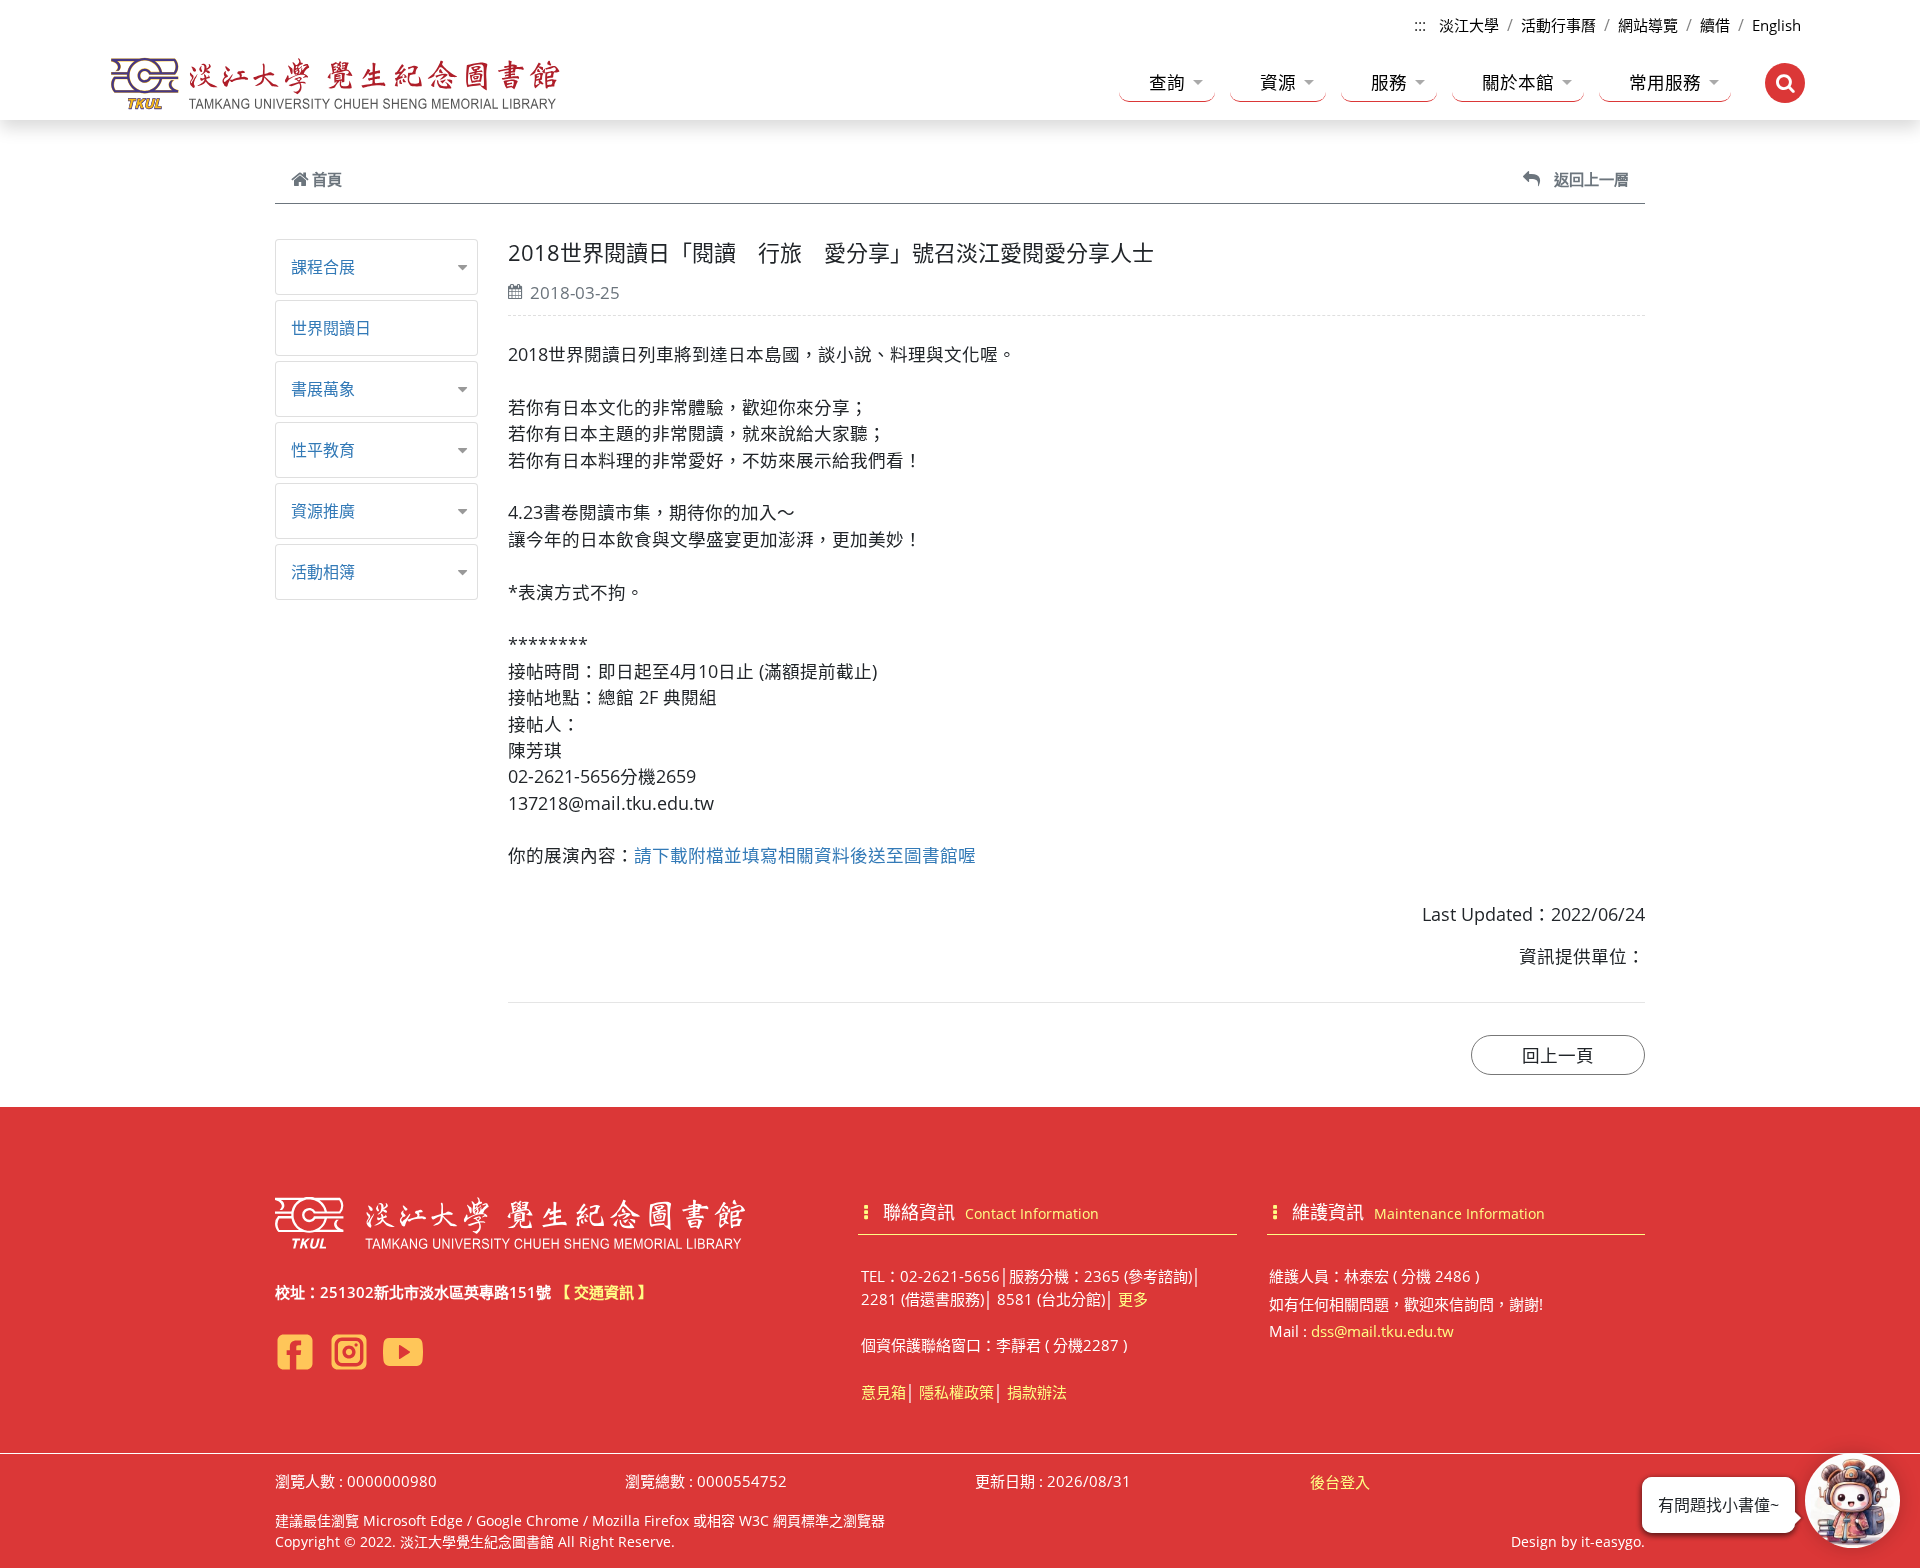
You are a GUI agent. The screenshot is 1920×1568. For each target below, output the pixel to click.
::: (1420, 25)
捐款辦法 (1037, 1392)
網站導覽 (1648, 25)
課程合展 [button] (323, 267)
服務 (1389, 82)
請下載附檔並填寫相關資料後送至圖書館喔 (805, 855)
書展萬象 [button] (323, 389)
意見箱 (883, 1392)
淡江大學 (1469, 25)
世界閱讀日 (331, 328)
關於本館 (1518, 82)
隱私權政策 (956, 1392)
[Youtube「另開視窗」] (403, 1352)
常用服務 (1665, 82)
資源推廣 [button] (323, 511)
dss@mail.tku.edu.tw (1382, 1331)
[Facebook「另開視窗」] (295, 1352)
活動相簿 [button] (323, 572)
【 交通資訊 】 (604, 1292)
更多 (1133, 1299)
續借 (1715, 25)
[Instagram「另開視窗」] (349, 1352)
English (1776, 25)
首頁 (327, 179)
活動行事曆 (1558, 25)
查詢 (1167, 82)
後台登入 (1340, 1482)
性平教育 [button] (323, 450)
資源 (1278, 82)
